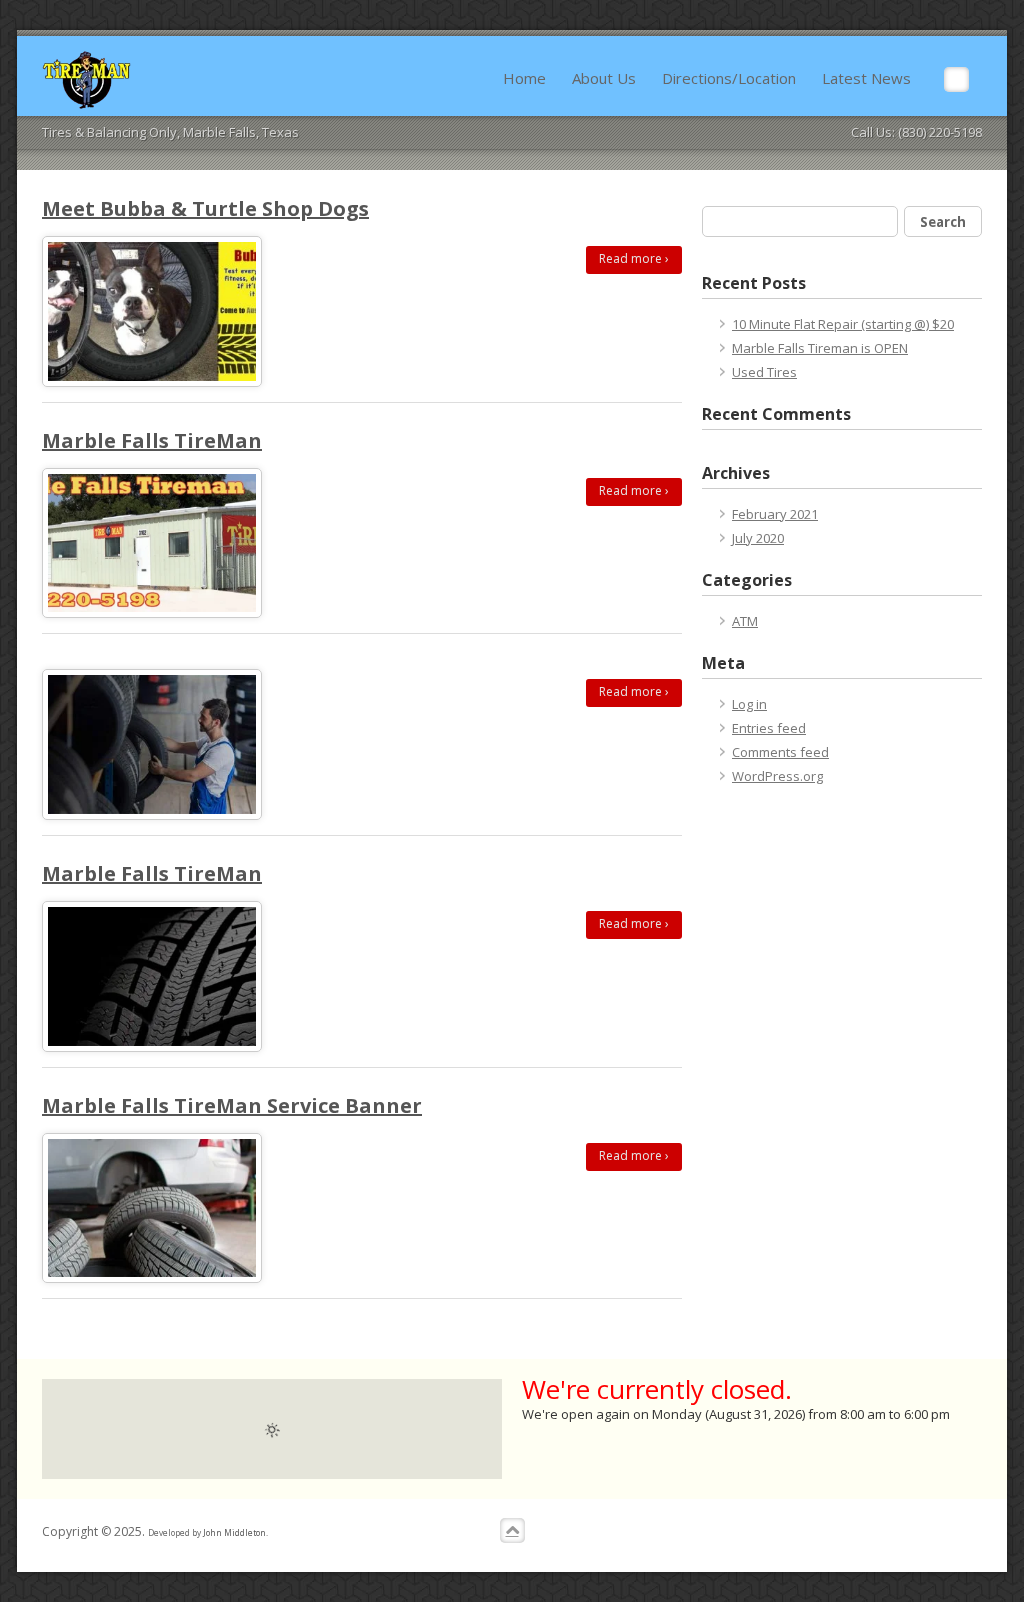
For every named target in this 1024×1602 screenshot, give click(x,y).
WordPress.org (777, 776)
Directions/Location (729, 78)
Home (524, 78)
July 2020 (758, 538)
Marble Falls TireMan (152, 440)
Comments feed (780, 752)
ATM (745, 621)
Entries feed (769, 728)
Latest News (866, 78)
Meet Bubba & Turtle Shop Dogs (205, 208)
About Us (604, 78)
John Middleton (234, 1532)
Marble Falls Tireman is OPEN (820, 348)
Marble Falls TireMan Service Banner (232, 1105)
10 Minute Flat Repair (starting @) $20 (843, 324)
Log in (749, 704)
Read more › (634, 258)
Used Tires (764, 372)
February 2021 (775, 514)
